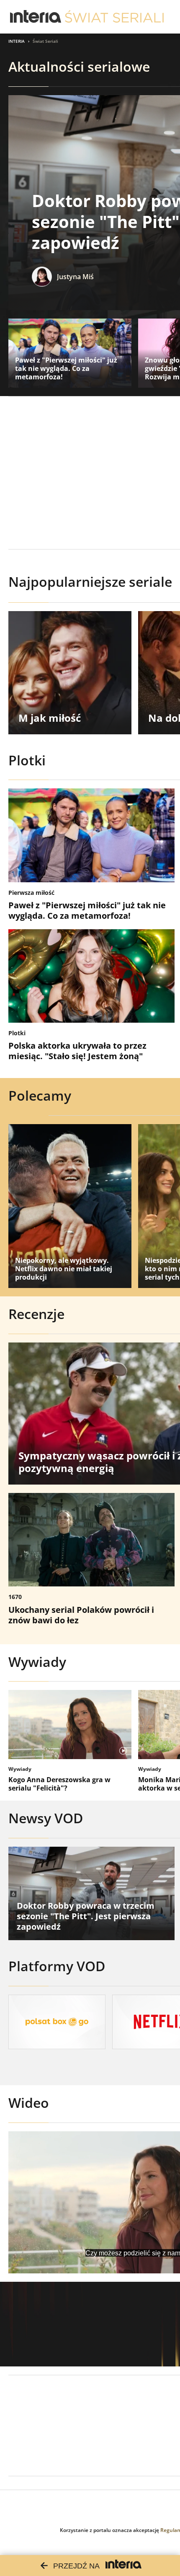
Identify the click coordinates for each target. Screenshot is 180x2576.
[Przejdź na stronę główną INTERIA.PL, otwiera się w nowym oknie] (36, 17)
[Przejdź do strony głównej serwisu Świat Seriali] (114, 17)
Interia (17, 41)
